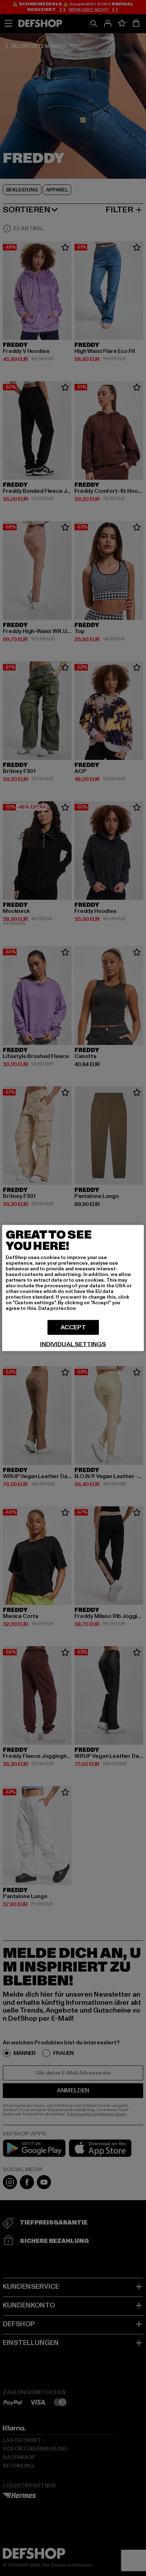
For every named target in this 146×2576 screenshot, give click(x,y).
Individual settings (73, 1345)
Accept (73, 1327)
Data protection (57, 1308)
